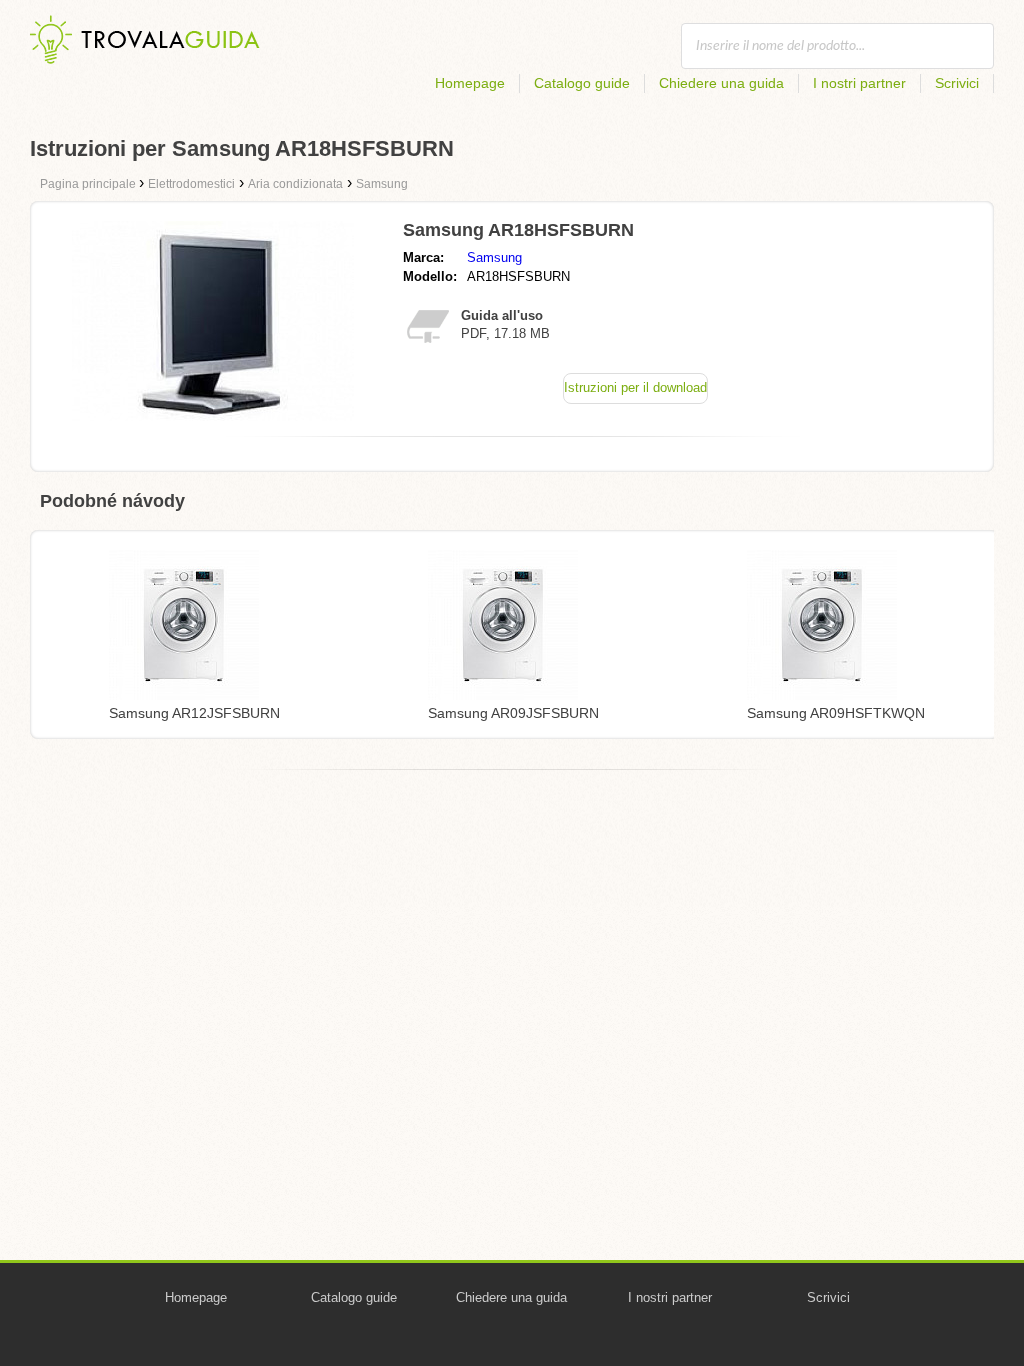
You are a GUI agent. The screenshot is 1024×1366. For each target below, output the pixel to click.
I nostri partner (859, 83)
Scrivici (957, 83)
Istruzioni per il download (635, 387)
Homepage (470, 83)
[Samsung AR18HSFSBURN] (213, 415)
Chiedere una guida (721, 83)
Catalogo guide (582, 83)
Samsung (494, 257)
